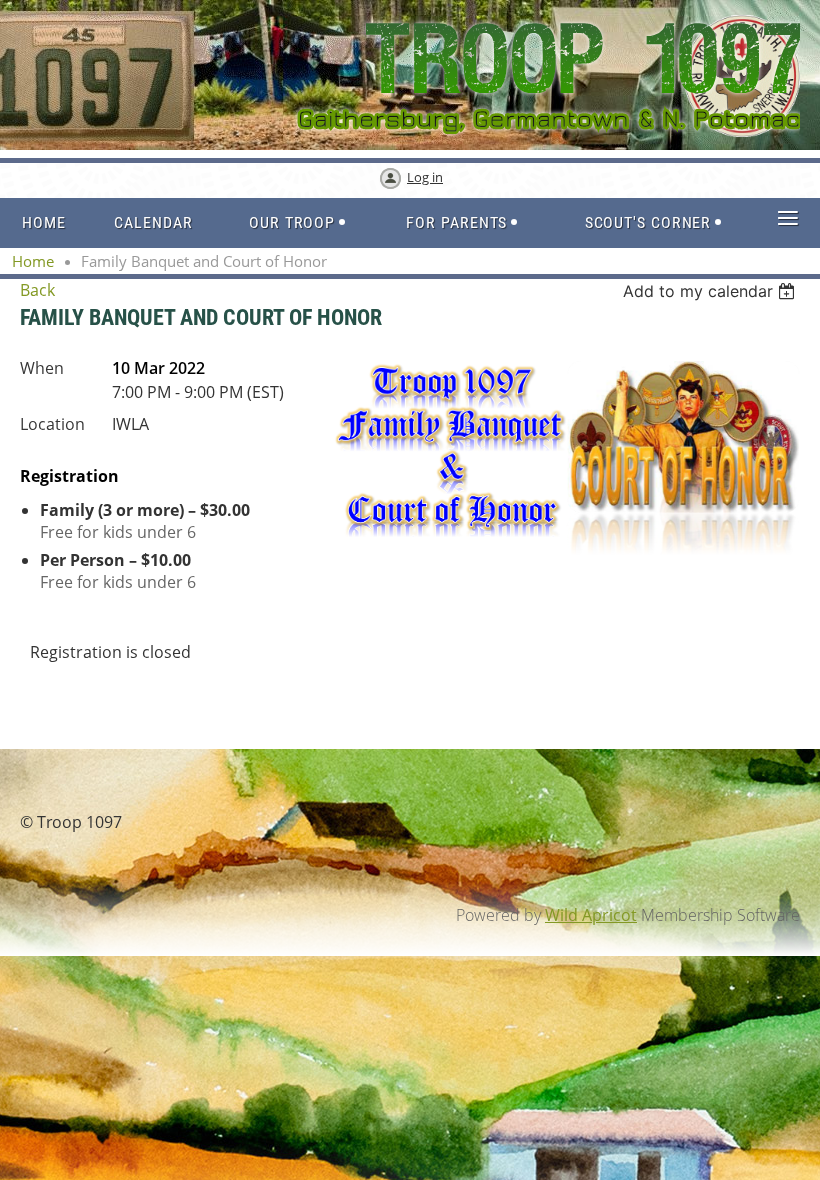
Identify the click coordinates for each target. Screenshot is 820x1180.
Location (52, 424)
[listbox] (711, 291)
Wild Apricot (591, 915)
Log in (425, 177)
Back (37, 290)
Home (33, 261)
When (42, 368)
